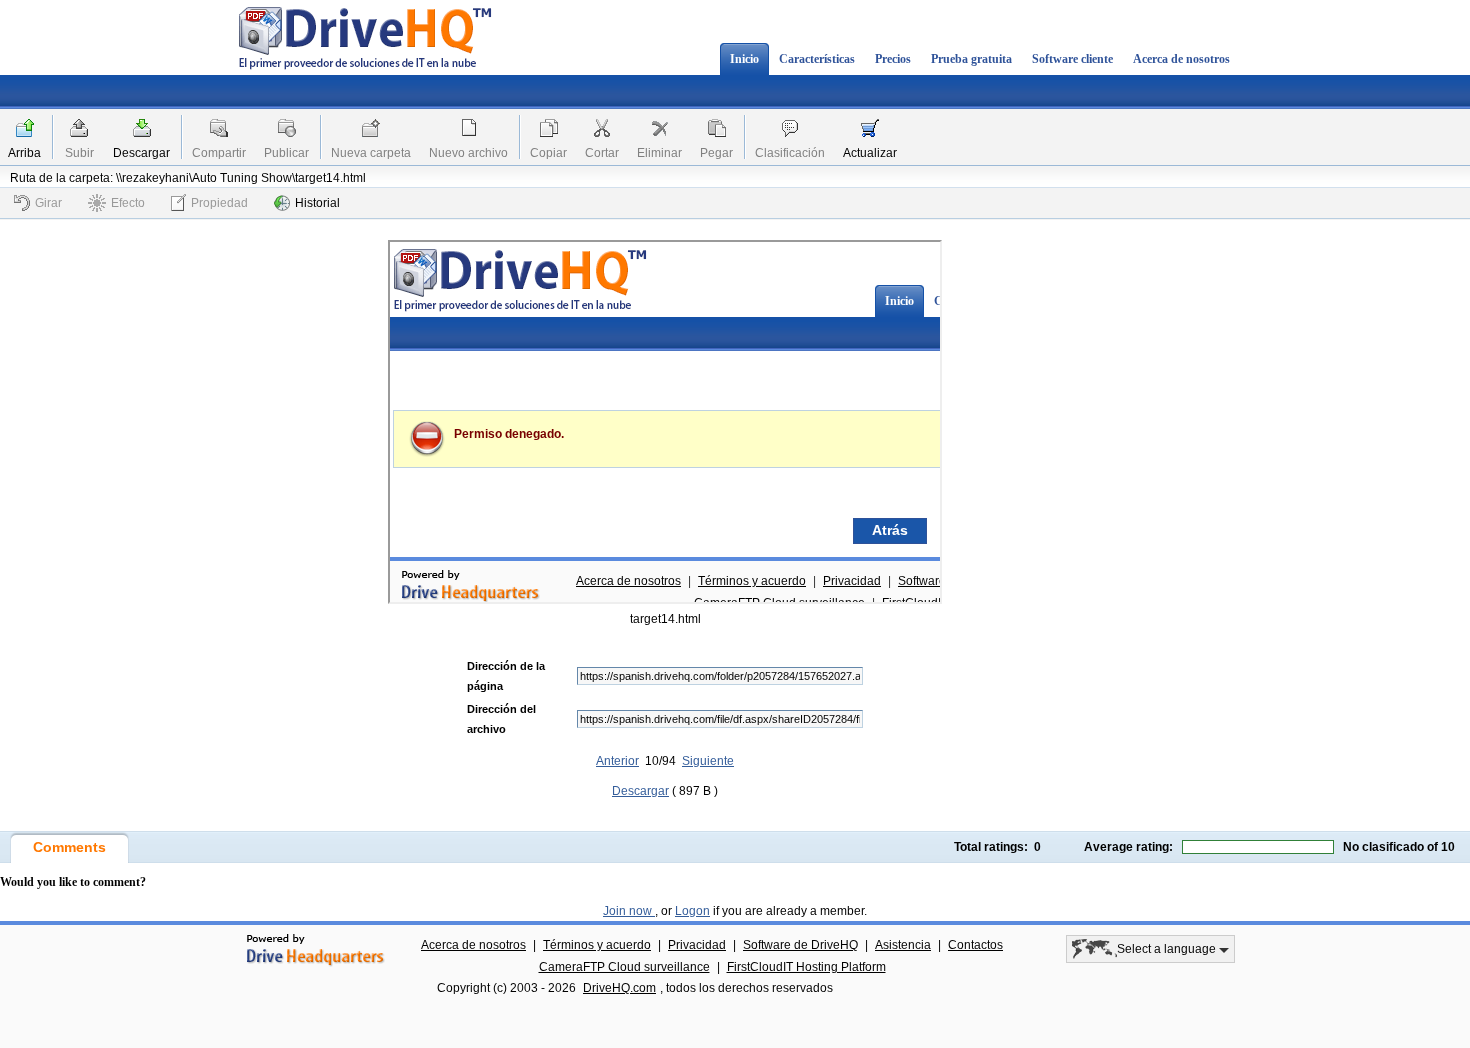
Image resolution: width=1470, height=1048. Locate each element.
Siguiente (708, 761)
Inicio (744, 59)
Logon (692, 911)
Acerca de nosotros (1181, 59)
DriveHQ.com (619, 988)
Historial (317, 203)
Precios (893, 59)
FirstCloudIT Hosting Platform (806, 967)
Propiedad (219, 203)
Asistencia (903, 945)
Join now (629, 911)
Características (817, 59)
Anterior (617, 761)
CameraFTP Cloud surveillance (624, 967)
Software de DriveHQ (800, 945)
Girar (48, 203)
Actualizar (870, 153)
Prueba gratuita (971, 59)
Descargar (141, 153)
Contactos (975, 945)
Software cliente (1072, 59)
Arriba (24, 153)
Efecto (128, 203)
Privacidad (697, 945)
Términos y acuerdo (597, 945)
